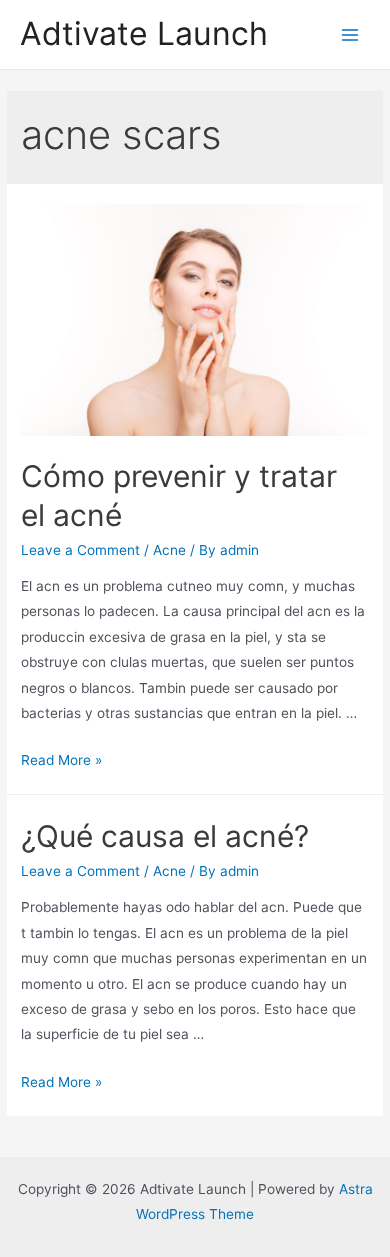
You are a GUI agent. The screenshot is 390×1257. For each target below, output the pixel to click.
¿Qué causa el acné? (165, 836)
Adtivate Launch (144, 33)
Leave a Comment (80, 550)
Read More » (61, 760)
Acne (169, 550)
